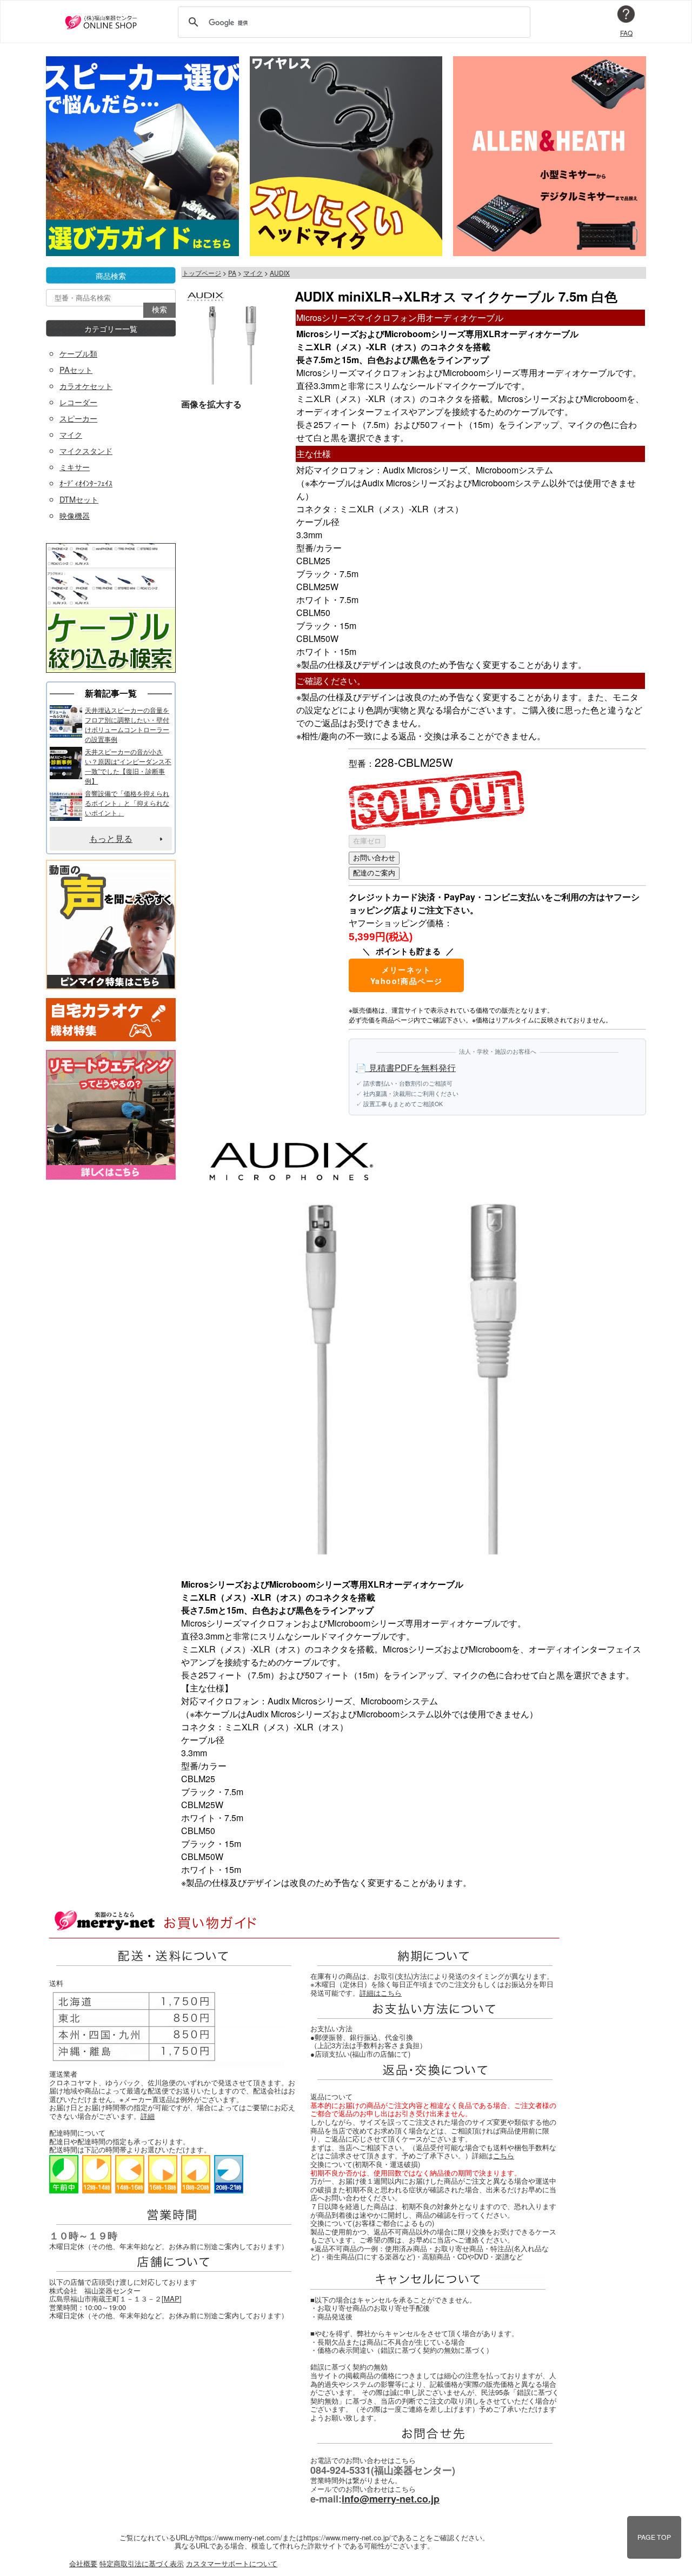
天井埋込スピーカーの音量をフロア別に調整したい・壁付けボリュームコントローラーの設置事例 (127, 724)
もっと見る (111, 838)
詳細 (148, 2116)
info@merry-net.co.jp (391, 2499)
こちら (504, 2155)
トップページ (202, 273)
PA (232, 273)
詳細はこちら (381, 1993)
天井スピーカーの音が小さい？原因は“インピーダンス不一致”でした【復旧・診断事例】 (128, 766)
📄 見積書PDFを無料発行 (406, 1068)
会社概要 (83, 2563)
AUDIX (280, 273)
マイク (253, 273)
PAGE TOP (654, 2537)
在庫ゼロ (367, 841)
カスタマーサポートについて (232, 2563)
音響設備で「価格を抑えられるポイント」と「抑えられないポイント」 (127, 803)
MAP (172, 2299)
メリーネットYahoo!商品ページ (406, 975)
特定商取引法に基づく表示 (142, 2563)
